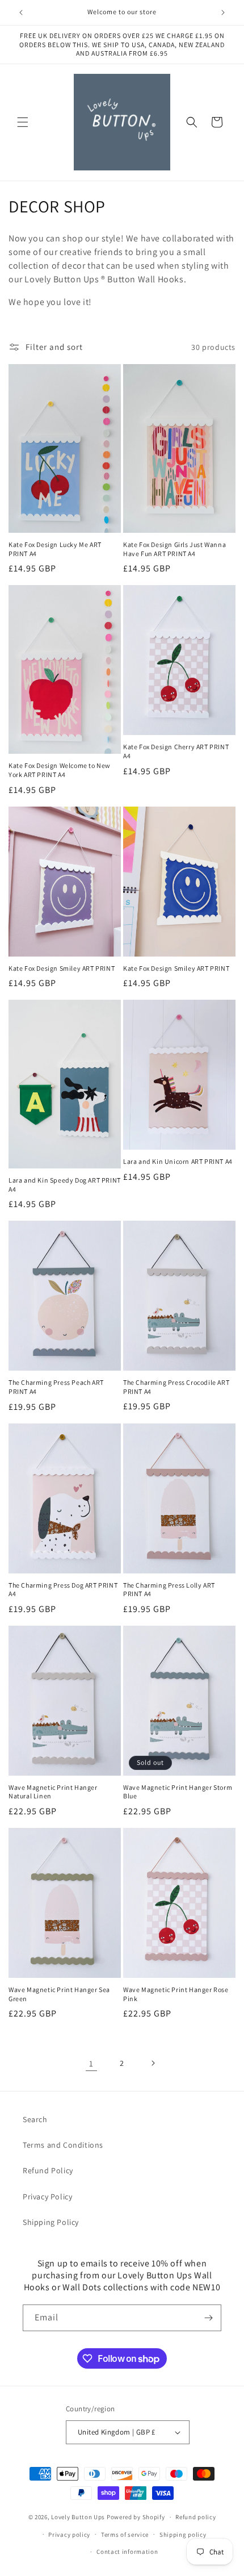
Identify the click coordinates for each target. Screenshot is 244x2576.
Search (35, 2119)
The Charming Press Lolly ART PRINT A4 (169, 1590)
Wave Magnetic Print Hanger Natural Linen (53, 1792)
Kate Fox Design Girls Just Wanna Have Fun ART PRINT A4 (174, 549)
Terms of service (125, 2535)
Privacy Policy (47, 2197)
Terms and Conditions (63, 2145)
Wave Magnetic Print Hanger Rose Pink (176, 1994)
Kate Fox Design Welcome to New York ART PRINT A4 (60, 770)
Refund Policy (48, 2170)
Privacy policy (69, 2535)
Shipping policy (183, 2535)
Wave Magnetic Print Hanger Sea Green (59, 1994)
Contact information (127, 2552)
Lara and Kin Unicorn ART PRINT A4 (178, 1161)
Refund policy (195, 2517)
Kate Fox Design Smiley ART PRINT (62, 968)
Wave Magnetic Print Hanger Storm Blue (178, 1792)
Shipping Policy (51, 2222)
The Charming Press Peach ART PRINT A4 (56, 1387)
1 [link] (91, 2063)
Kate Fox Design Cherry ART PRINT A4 (176, 751)
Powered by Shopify (136, 2517)
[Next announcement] (223, 12)
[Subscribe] (208, 2318)
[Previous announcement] (21, 12)
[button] (23, 122)
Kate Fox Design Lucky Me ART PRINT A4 (55, 549)
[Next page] (153, 2063)
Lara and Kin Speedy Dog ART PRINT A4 (65, 1185)
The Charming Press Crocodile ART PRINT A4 (176, 1387)
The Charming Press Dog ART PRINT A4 (63, 1590)
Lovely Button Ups (78, 2517)
